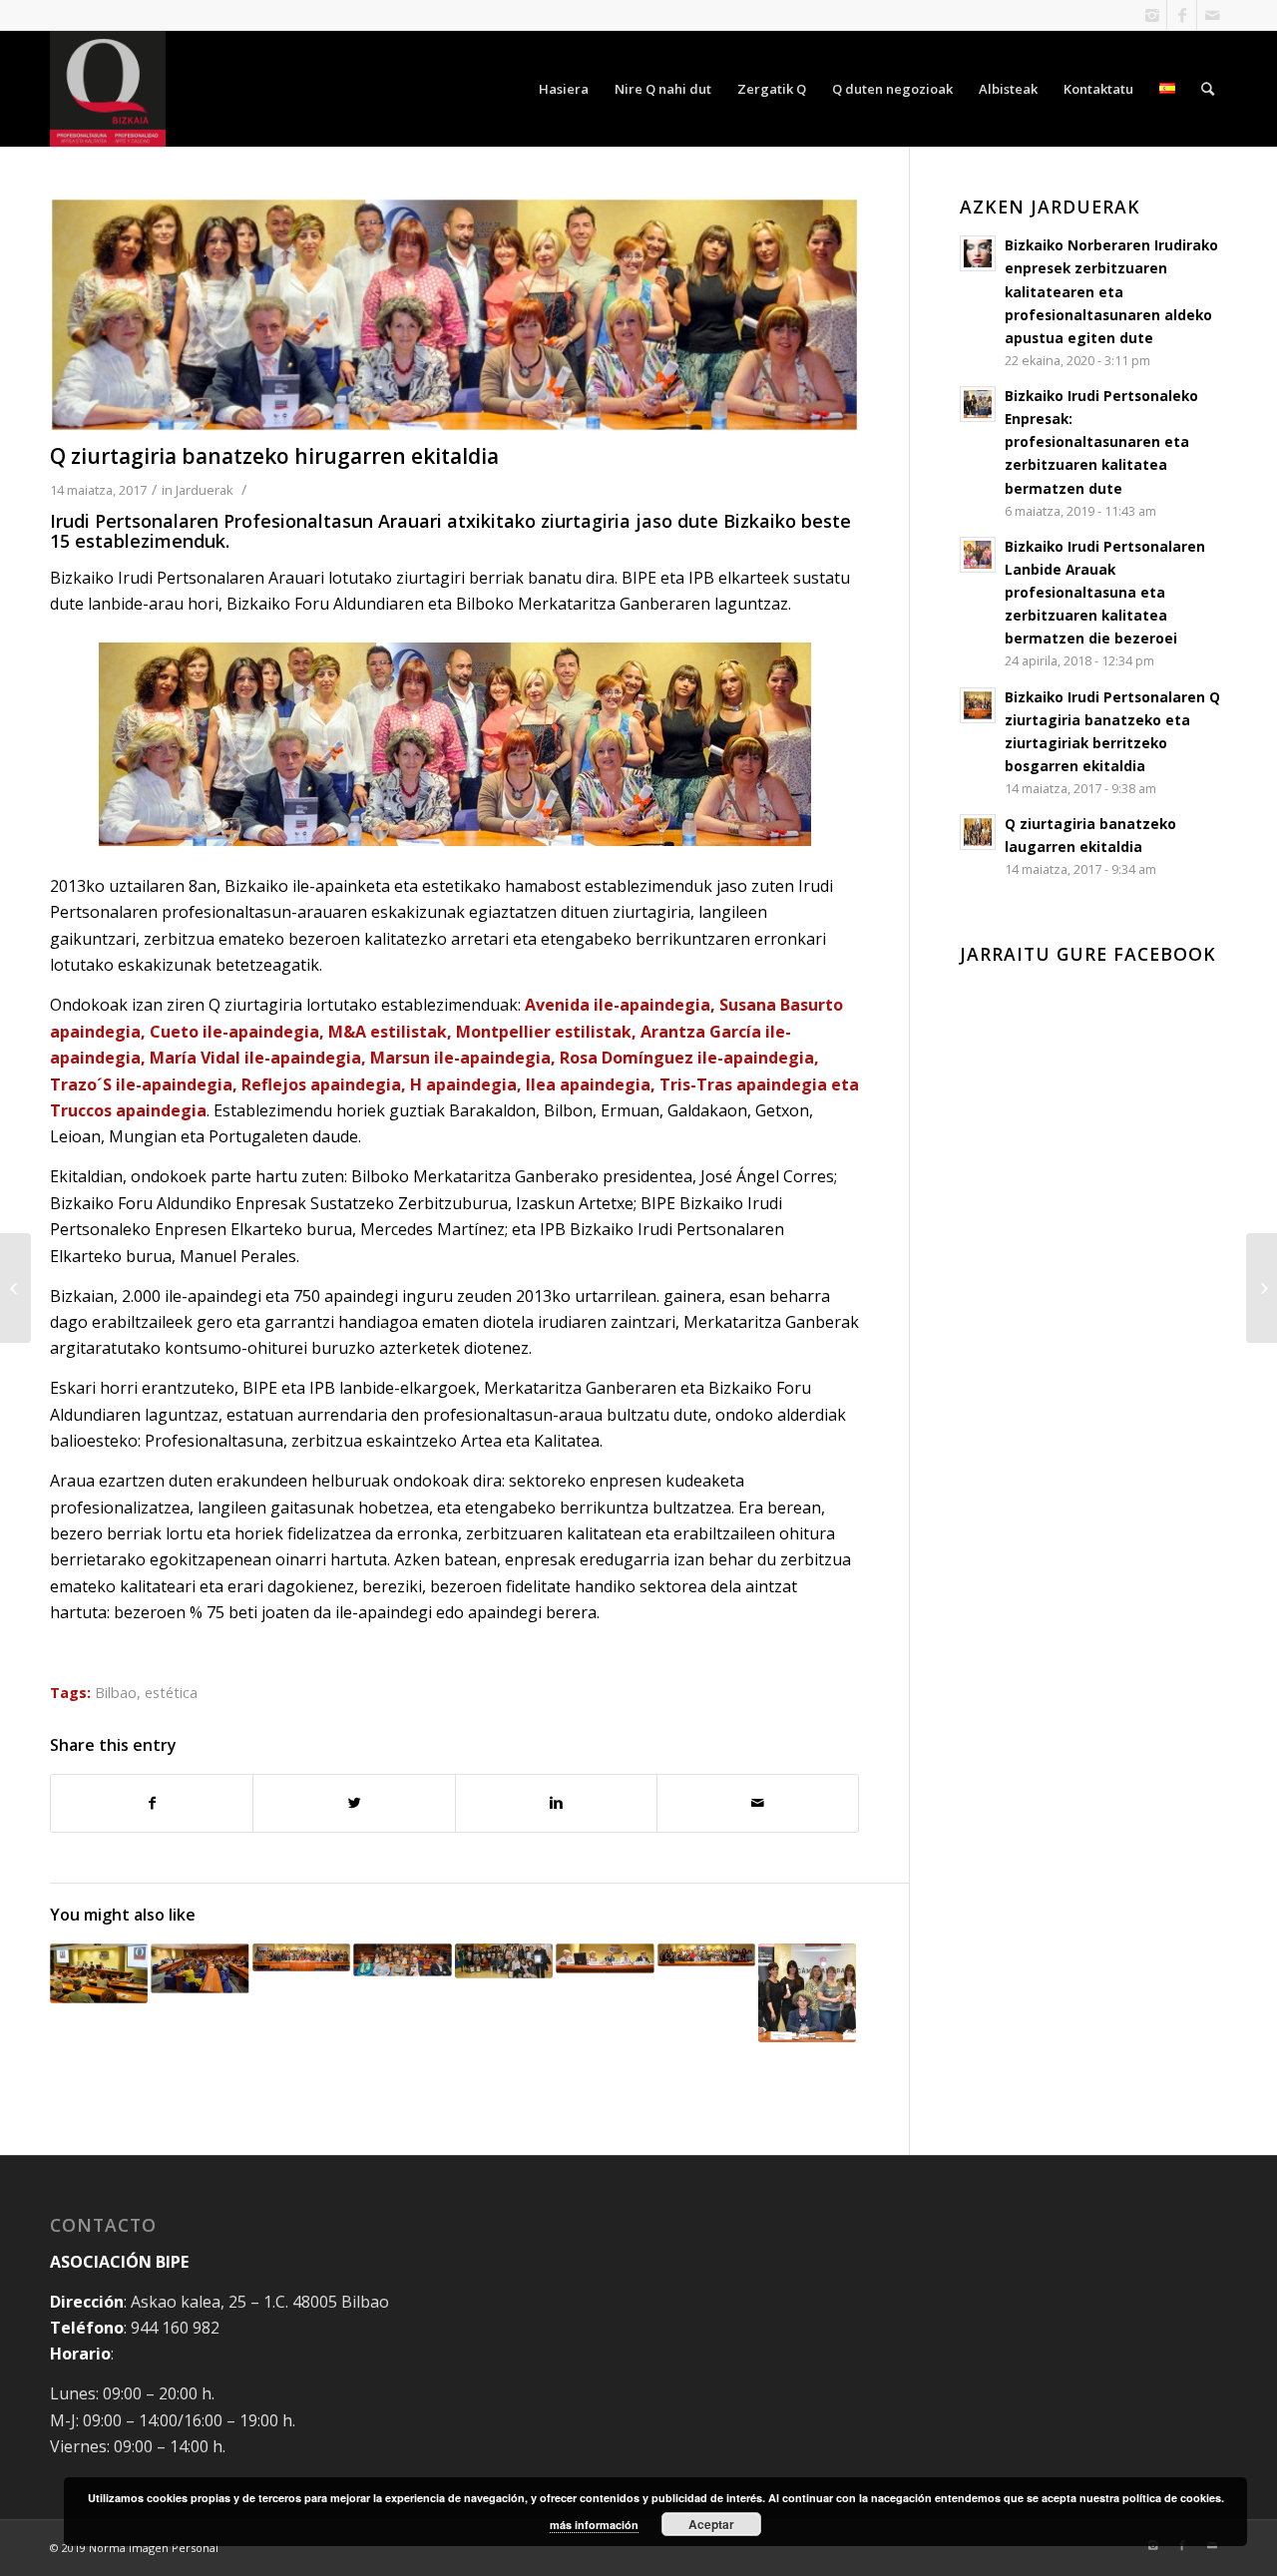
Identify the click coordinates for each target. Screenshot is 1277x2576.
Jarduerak (205, 490)
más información (594, 2525)
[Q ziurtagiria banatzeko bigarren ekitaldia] (15, 1288)
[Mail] (1212, 15)
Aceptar (711, 2524)
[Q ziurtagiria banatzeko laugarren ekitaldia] (1262, 1288)
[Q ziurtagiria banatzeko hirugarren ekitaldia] (454, 315)
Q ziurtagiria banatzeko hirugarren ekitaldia (274, 456)
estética (171, 1693)
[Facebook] (1182, 15)
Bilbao (116, 1693)
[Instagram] (1152, 15)
